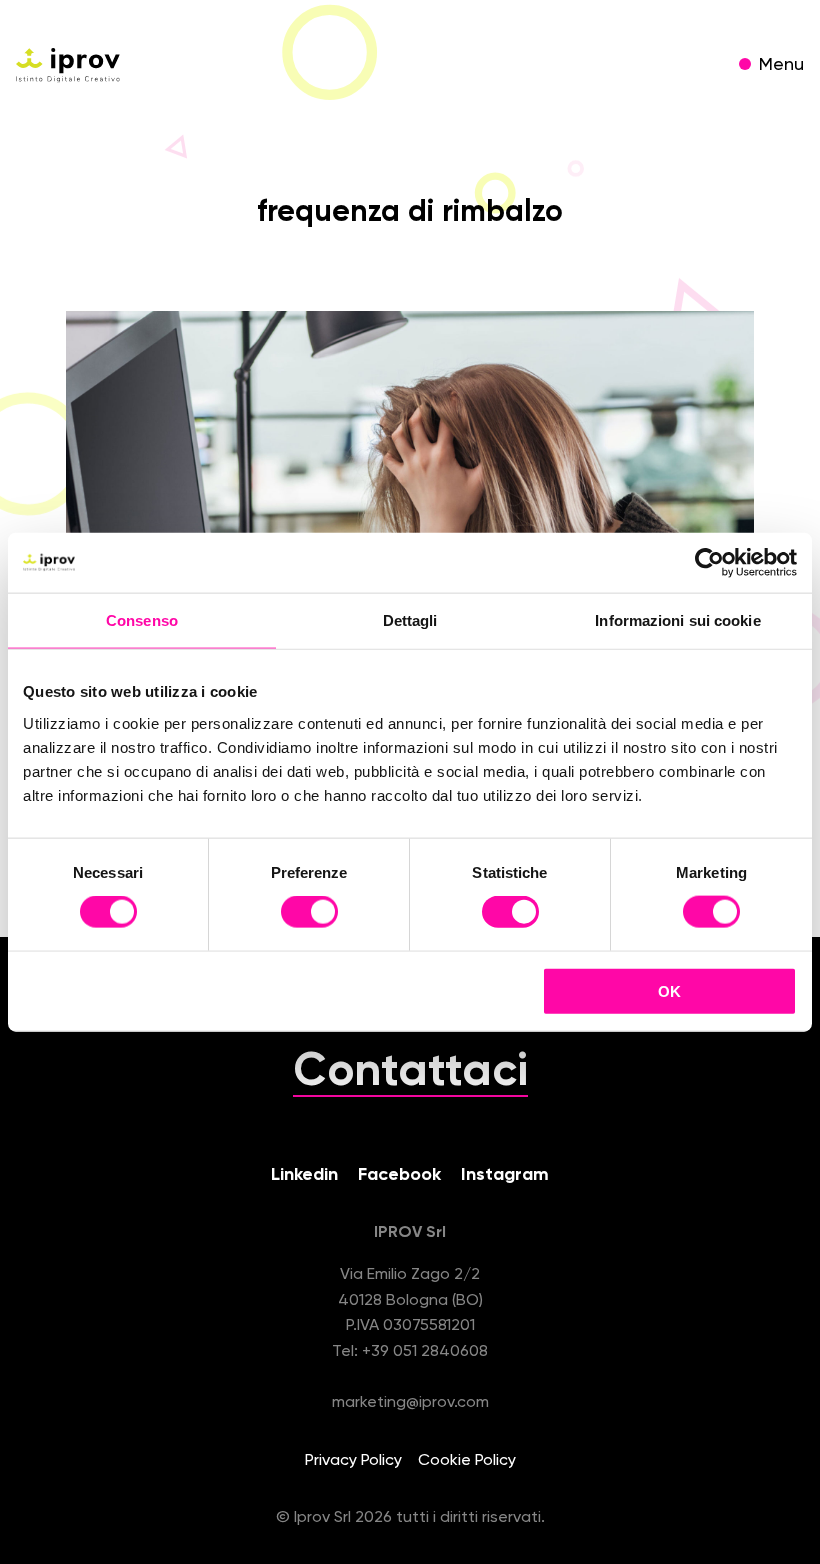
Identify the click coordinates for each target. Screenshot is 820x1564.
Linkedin (304, 1175)
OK (669, 990)
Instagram (505, 1175)
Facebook (399, 1175)
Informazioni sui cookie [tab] (677, 620)
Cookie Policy (467, 1461)
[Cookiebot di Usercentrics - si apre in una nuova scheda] (709, 563)
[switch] (309, 915)
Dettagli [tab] (410, 620)
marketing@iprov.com (410, 1403)
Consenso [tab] (142, 620)
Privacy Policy (353, 1461)
